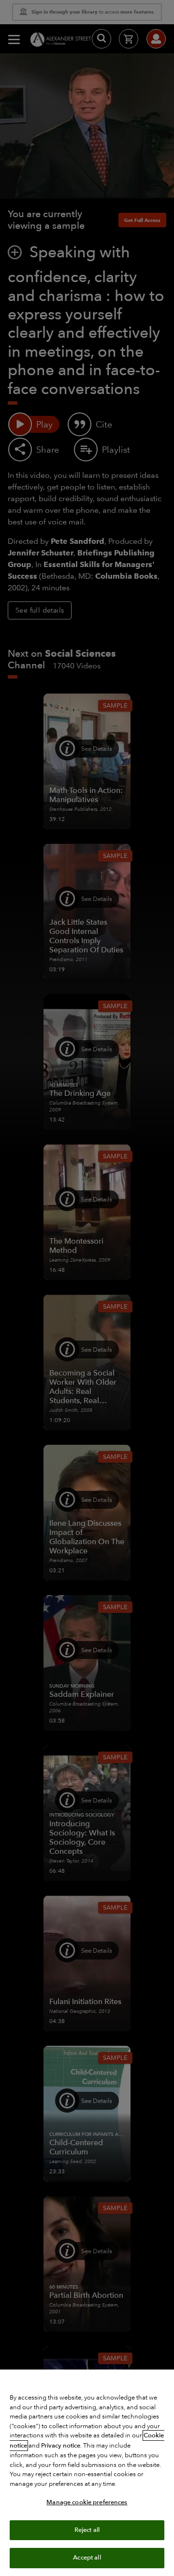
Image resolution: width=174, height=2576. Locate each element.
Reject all (87, 2530)
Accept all (87, 2558)
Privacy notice (61, 2446)
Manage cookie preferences (87, 2502)
